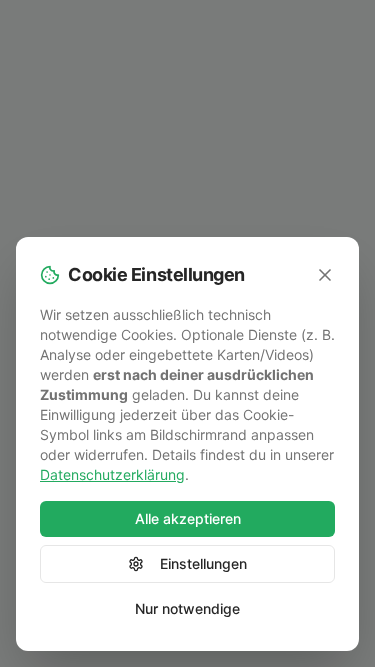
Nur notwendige (187, 608)
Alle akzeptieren (188, 518)
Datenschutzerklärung (112, 474)
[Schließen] (325, 275)
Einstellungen (203, 563)
